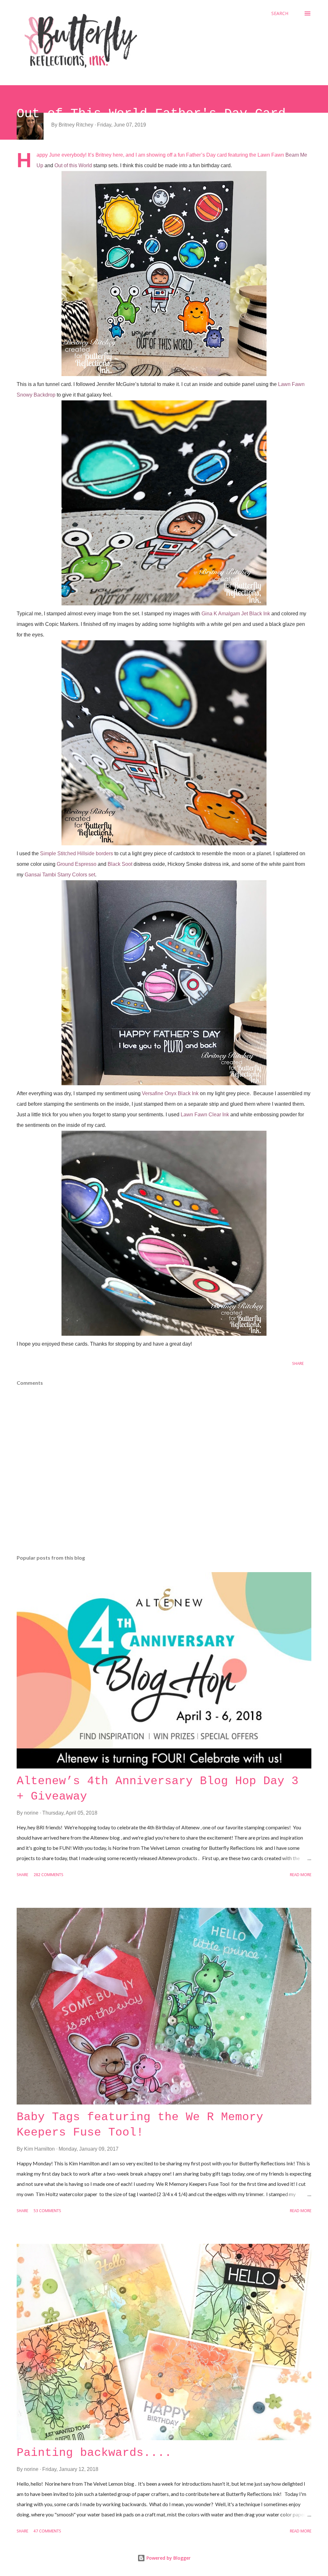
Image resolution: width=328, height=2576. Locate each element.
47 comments (47, 2531)
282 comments (49, 1875)
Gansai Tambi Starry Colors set (60, 875)
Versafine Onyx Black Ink (170, 1093)
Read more (301, 1875)
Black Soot (120, 864)
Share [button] (298, 1364)
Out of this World (73, 165)
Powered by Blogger (168, 2558)
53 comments (47, 2211)
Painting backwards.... (94, 2453)
